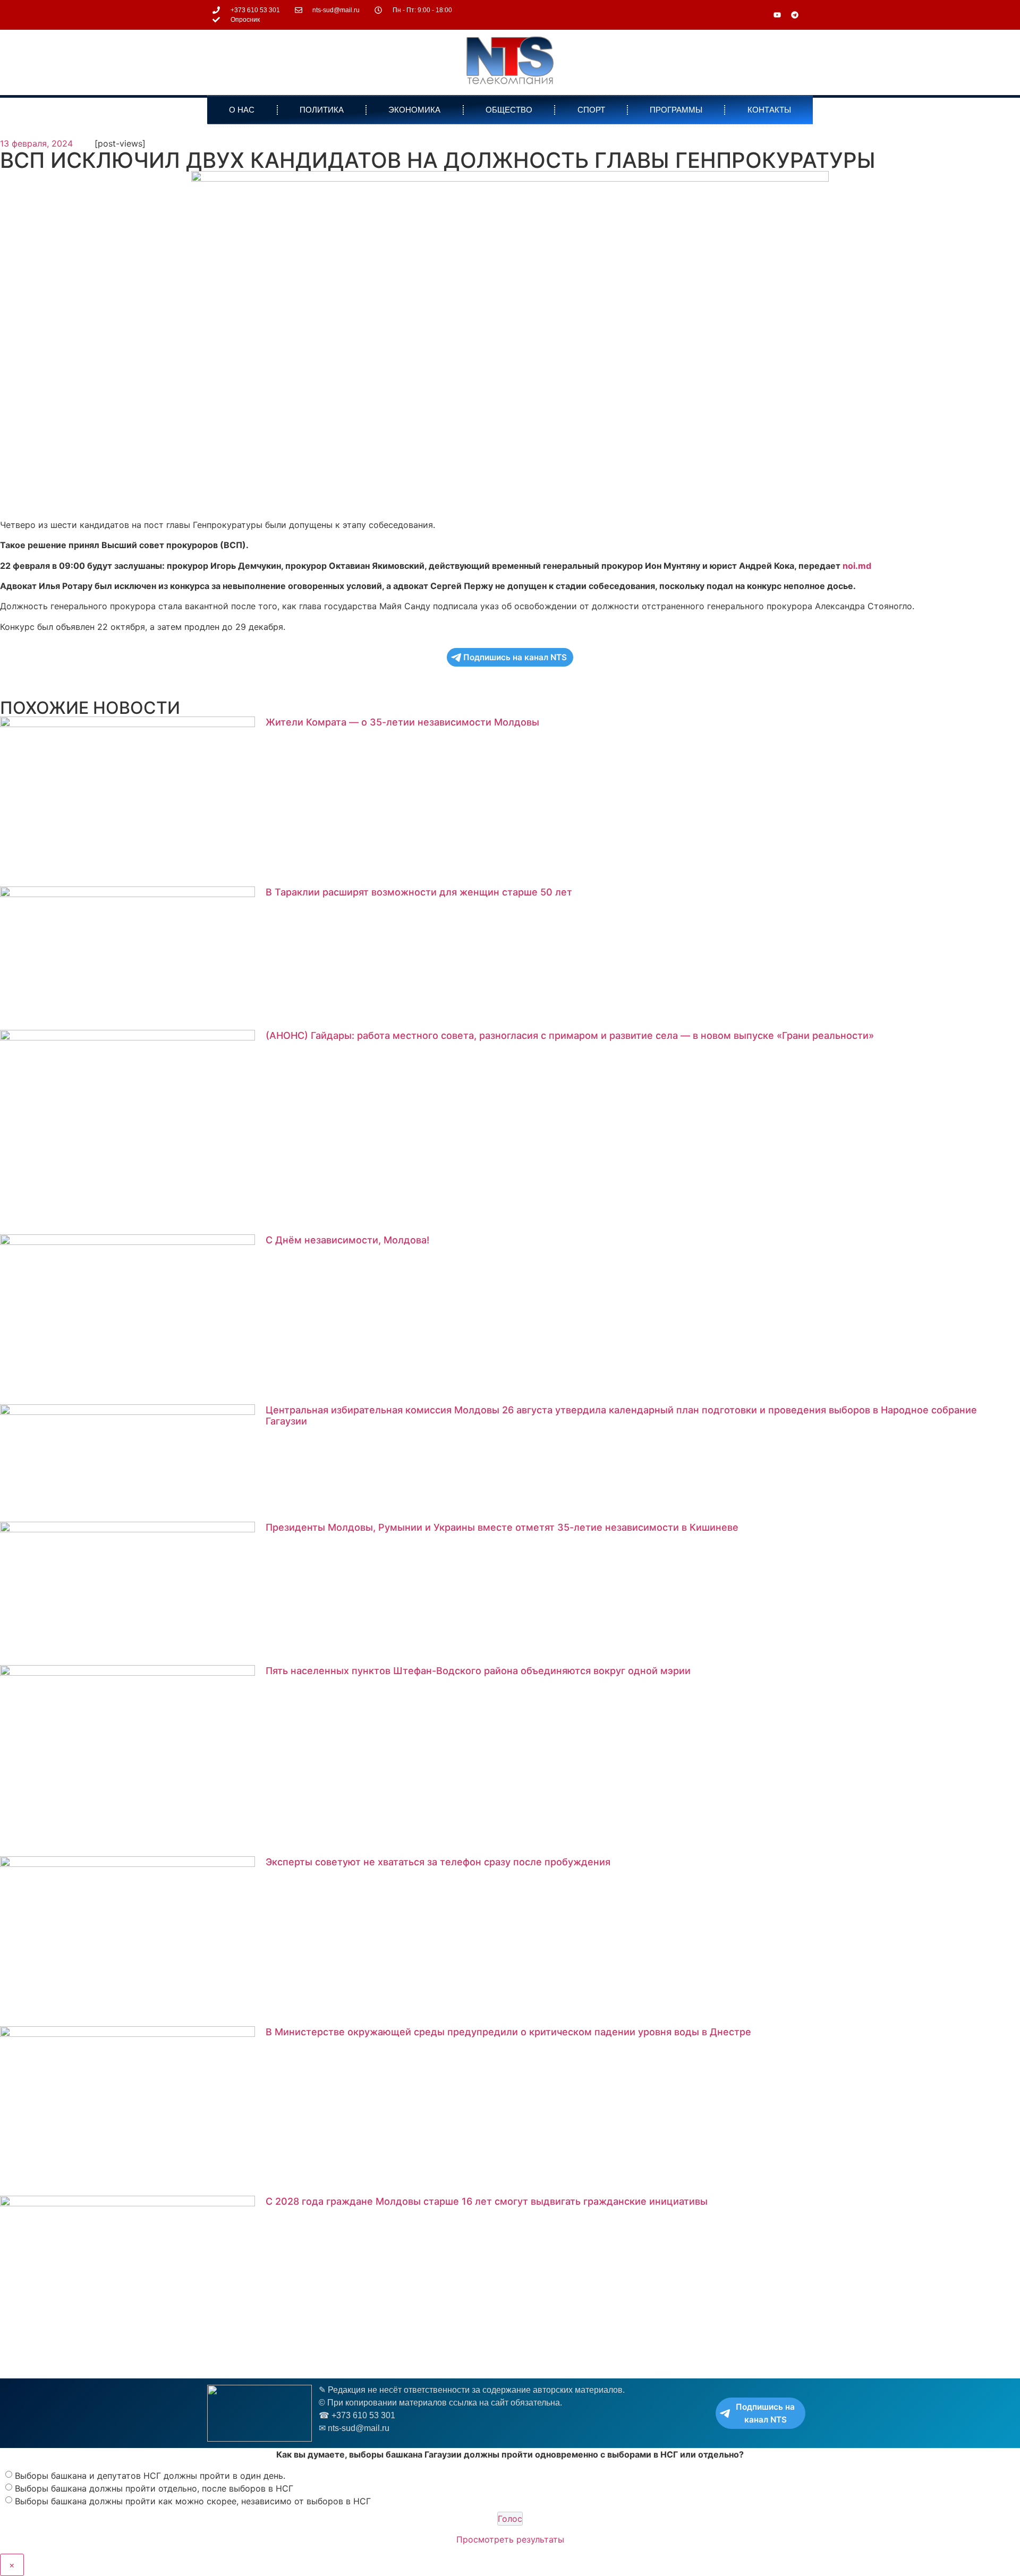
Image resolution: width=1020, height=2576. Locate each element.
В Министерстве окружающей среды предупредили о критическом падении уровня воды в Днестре (508, 2032)
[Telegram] (795, 15)
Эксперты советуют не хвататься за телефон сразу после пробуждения (438, 1862)
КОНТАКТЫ (769, 110)
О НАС (242, 110)
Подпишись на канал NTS (515, 657)
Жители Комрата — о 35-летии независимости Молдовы (402, 722)
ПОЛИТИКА (322, 110)
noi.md (857, 566)
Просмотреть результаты (510, 2539)
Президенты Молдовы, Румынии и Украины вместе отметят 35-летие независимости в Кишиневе (502, 1527)
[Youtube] (777, 15)
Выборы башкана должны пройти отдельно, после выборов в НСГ (154, 2488)
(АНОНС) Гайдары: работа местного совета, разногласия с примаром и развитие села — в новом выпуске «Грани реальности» (570, 1035)
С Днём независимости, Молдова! (347, 1240)
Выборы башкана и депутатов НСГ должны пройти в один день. (150, 2476)
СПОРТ (591, 110)
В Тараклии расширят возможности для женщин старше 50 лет (419, 892)
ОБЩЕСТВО (509, 110)
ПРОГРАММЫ (676, 110)
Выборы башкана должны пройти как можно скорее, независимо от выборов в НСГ (193, 2501)
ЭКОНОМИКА (414, 110)
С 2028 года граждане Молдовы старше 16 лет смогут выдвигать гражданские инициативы (487, 2201)
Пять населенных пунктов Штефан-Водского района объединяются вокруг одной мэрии (478, 1671)
